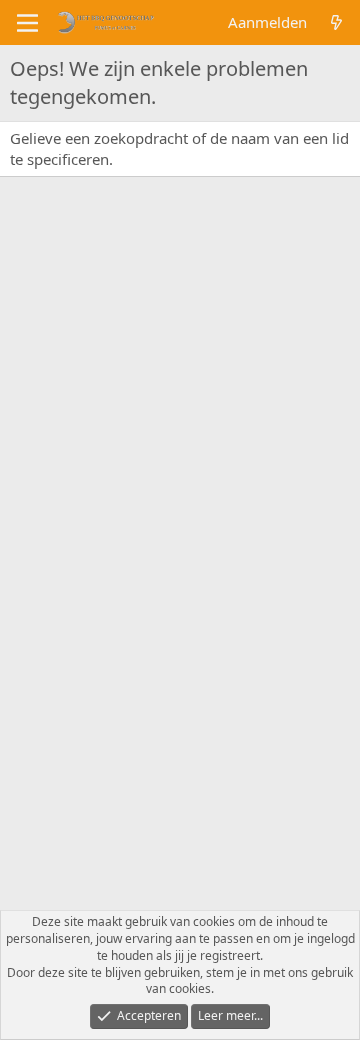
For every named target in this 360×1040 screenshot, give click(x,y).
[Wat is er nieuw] (336, 22)
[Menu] (27, 23)
